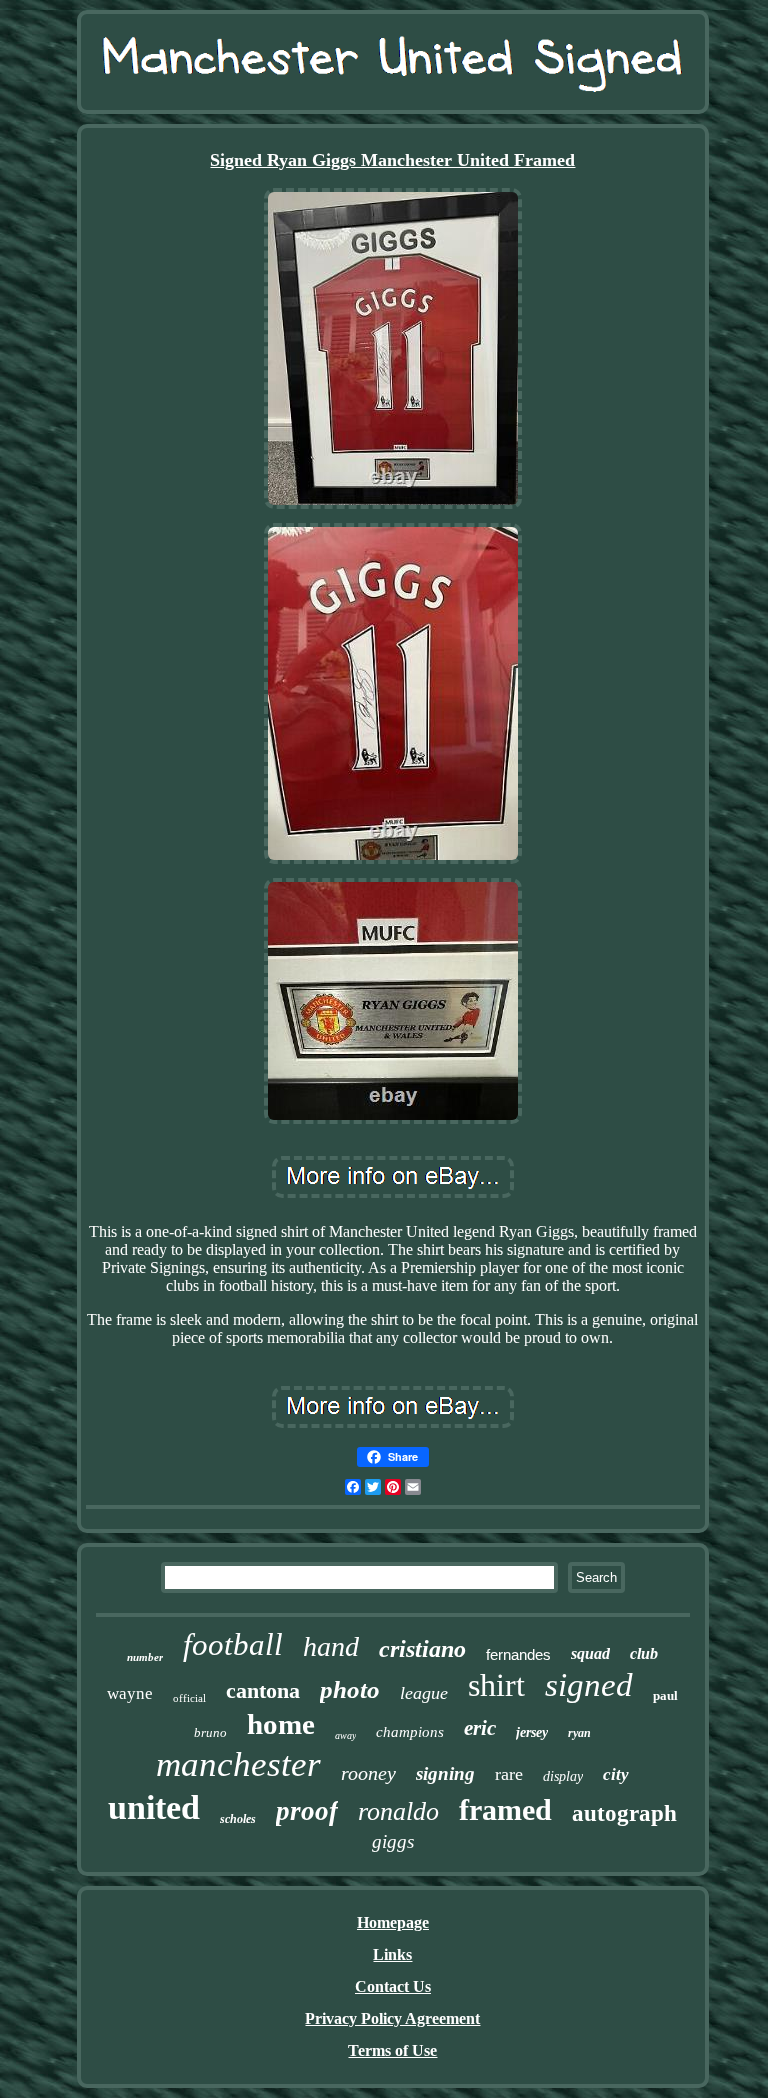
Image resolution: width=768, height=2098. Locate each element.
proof (307, 1811)
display (563, 1776)
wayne (130, 1693)
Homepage (393, 1922)
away (345, 1735)
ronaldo (398, 1811)
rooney (368, 1773)
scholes (238, 1819)
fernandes (518, 1654)
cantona (263, 1690)
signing (445, 1773)
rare (509, 1774)
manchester (238, 1764)
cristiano (422, 1649)
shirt (496, 1685)
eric (480, 1728)
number (145, 1657)
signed (589, 1685)
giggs (393, 1841)
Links (392, 1954)
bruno (210, 1732)
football (233, 1644)
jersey (532, 1732)
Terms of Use (392, 2050)
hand (331, 1646)
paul (665, 1695)
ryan (579, 1733)
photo (350, 1689)
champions (410, 1732)
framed (505, 1809)
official (189, 1698)
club (644, 1653)
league (424, 1693)
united (154, 1807)
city (616, 1774)
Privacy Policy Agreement (392, 2018)
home (281, 1724)
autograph (624, 1813)
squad (590, 1653)
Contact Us (393, 1986)
